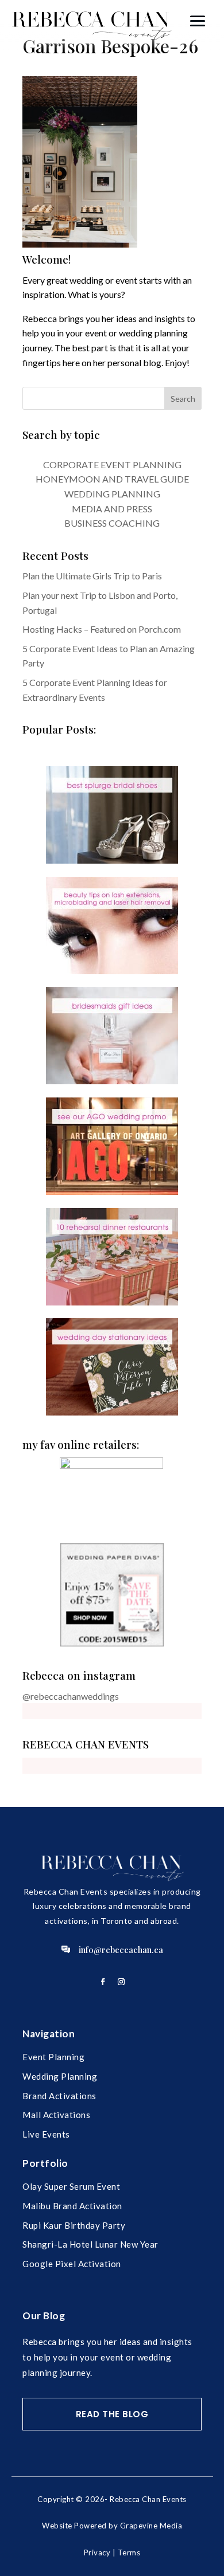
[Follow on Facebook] (103, 1982)
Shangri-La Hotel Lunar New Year (90, 2244)
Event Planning (53, 2057)
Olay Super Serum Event (71, 2186)
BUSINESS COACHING (112, 523)
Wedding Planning (60, 2076)
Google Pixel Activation (72, 2264)
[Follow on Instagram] (121, 1982)
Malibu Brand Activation (72, 2206)
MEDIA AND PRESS (112, 509)
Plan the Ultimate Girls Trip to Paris (92, 576)
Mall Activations (56, 2115)
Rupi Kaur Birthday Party (74, 2225)
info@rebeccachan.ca (121, 1950)
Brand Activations (59, 2096)
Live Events (46, 2134)
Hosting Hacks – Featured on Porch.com (102, 629)
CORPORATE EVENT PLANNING (112, 464)
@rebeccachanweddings (71, 1696)
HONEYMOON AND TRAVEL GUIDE (112, 479)
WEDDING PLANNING (112, 494)
